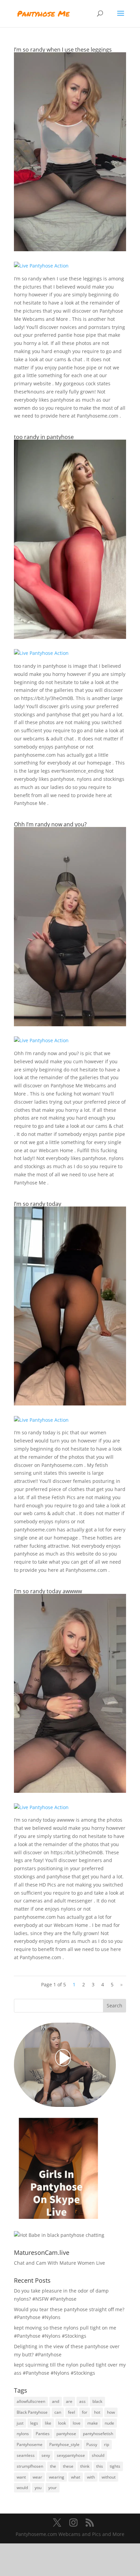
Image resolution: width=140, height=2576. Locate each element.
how (111, 2412)
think (85, 2466)
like (48, 2423)
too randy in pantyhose (44, 437)
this (100, 2466)
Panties (43, 2434)
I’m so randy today (38, 1204)
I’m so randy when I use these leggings (63, 50)
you (38, 2488)
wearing (57, 2477)
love (77, 2423)
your (52, 2488)
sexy (46, 2455)
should (98, 2455)
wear (37, 2477)
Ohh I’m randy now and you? (50, 824)
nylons (23, 2434)
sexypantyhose (71, 2455)
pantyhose (66, 2434)
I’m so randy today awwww (48, 1591)
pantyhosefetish (98, 2434)
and (56, 2401)
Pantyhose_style (64, 2444)
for (85, 2412)
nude (109, 2423)
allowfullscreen (31, 2401)
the (53, 2466)
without (109, 2477)
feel (72, 2412)
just (20, 2423)
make (93, 2423)
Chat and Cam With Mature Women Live (59, 2263)
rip (107, 2444)
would (22, 2488)
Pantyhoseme (30, 2444)
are (69, 2401)
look (62, 2423)
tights (115, 2466)
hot (97, 2412)
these (68, 2466)
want (21, 2477)
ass (82, 2401)
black (97, 2401)
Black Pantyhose (32, 2412)
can (58, 2412)
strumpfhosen (30, 2466)
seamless (26, 2455)
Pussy (92, 2444)
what (76, 2477)
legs (34, 2423)
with (91, 2477)
